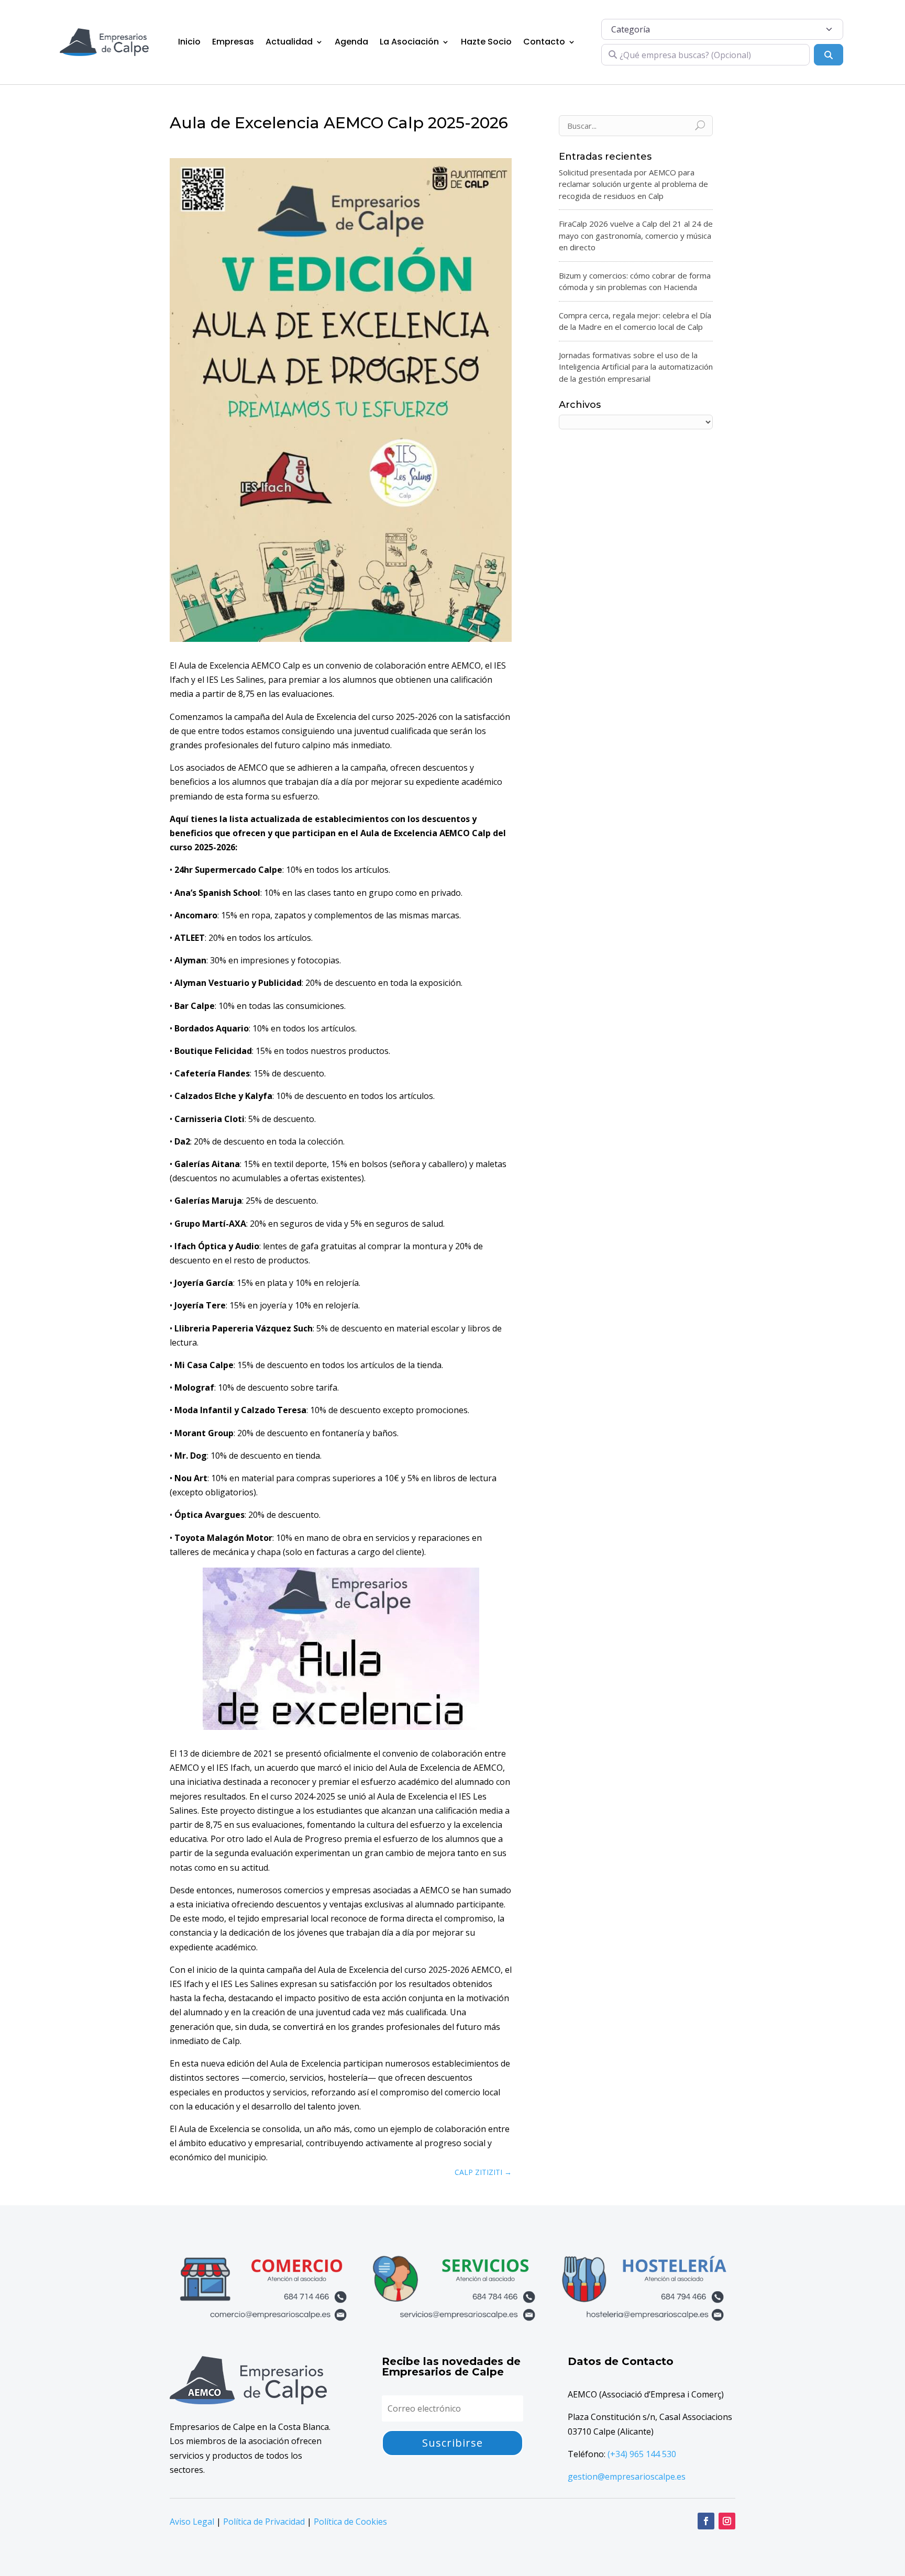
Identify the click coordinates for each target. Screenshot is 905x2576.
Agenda (351, 42)
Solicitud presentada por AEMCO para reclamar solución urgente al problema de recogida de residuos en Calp (633, 184)
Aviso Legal (192, 2522)
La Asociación (409, 42)
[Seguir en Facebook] (706, 2521)
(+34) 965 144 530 (642, 2454)
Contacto (544, 42)
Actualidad (289, 42)
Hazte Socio (486, 42)
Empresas (233, 42)
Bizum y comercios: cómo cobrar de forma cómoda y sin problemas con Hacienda (635, 281)
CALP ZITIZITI (483, 2172)
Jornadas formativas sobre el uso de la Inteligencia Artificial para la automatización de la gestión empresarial (636, 367)
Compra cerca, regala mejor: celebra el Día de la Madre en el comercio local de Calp (635, 321)
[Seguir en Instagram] (727, 2521)
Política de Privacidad (264, 2522)
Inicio (189, 42)
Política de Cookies (350, 2522)
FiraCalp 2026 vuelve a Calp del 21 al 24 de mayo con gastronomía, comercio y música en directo (636, 235)
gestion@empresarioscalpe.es (627, 2477)
